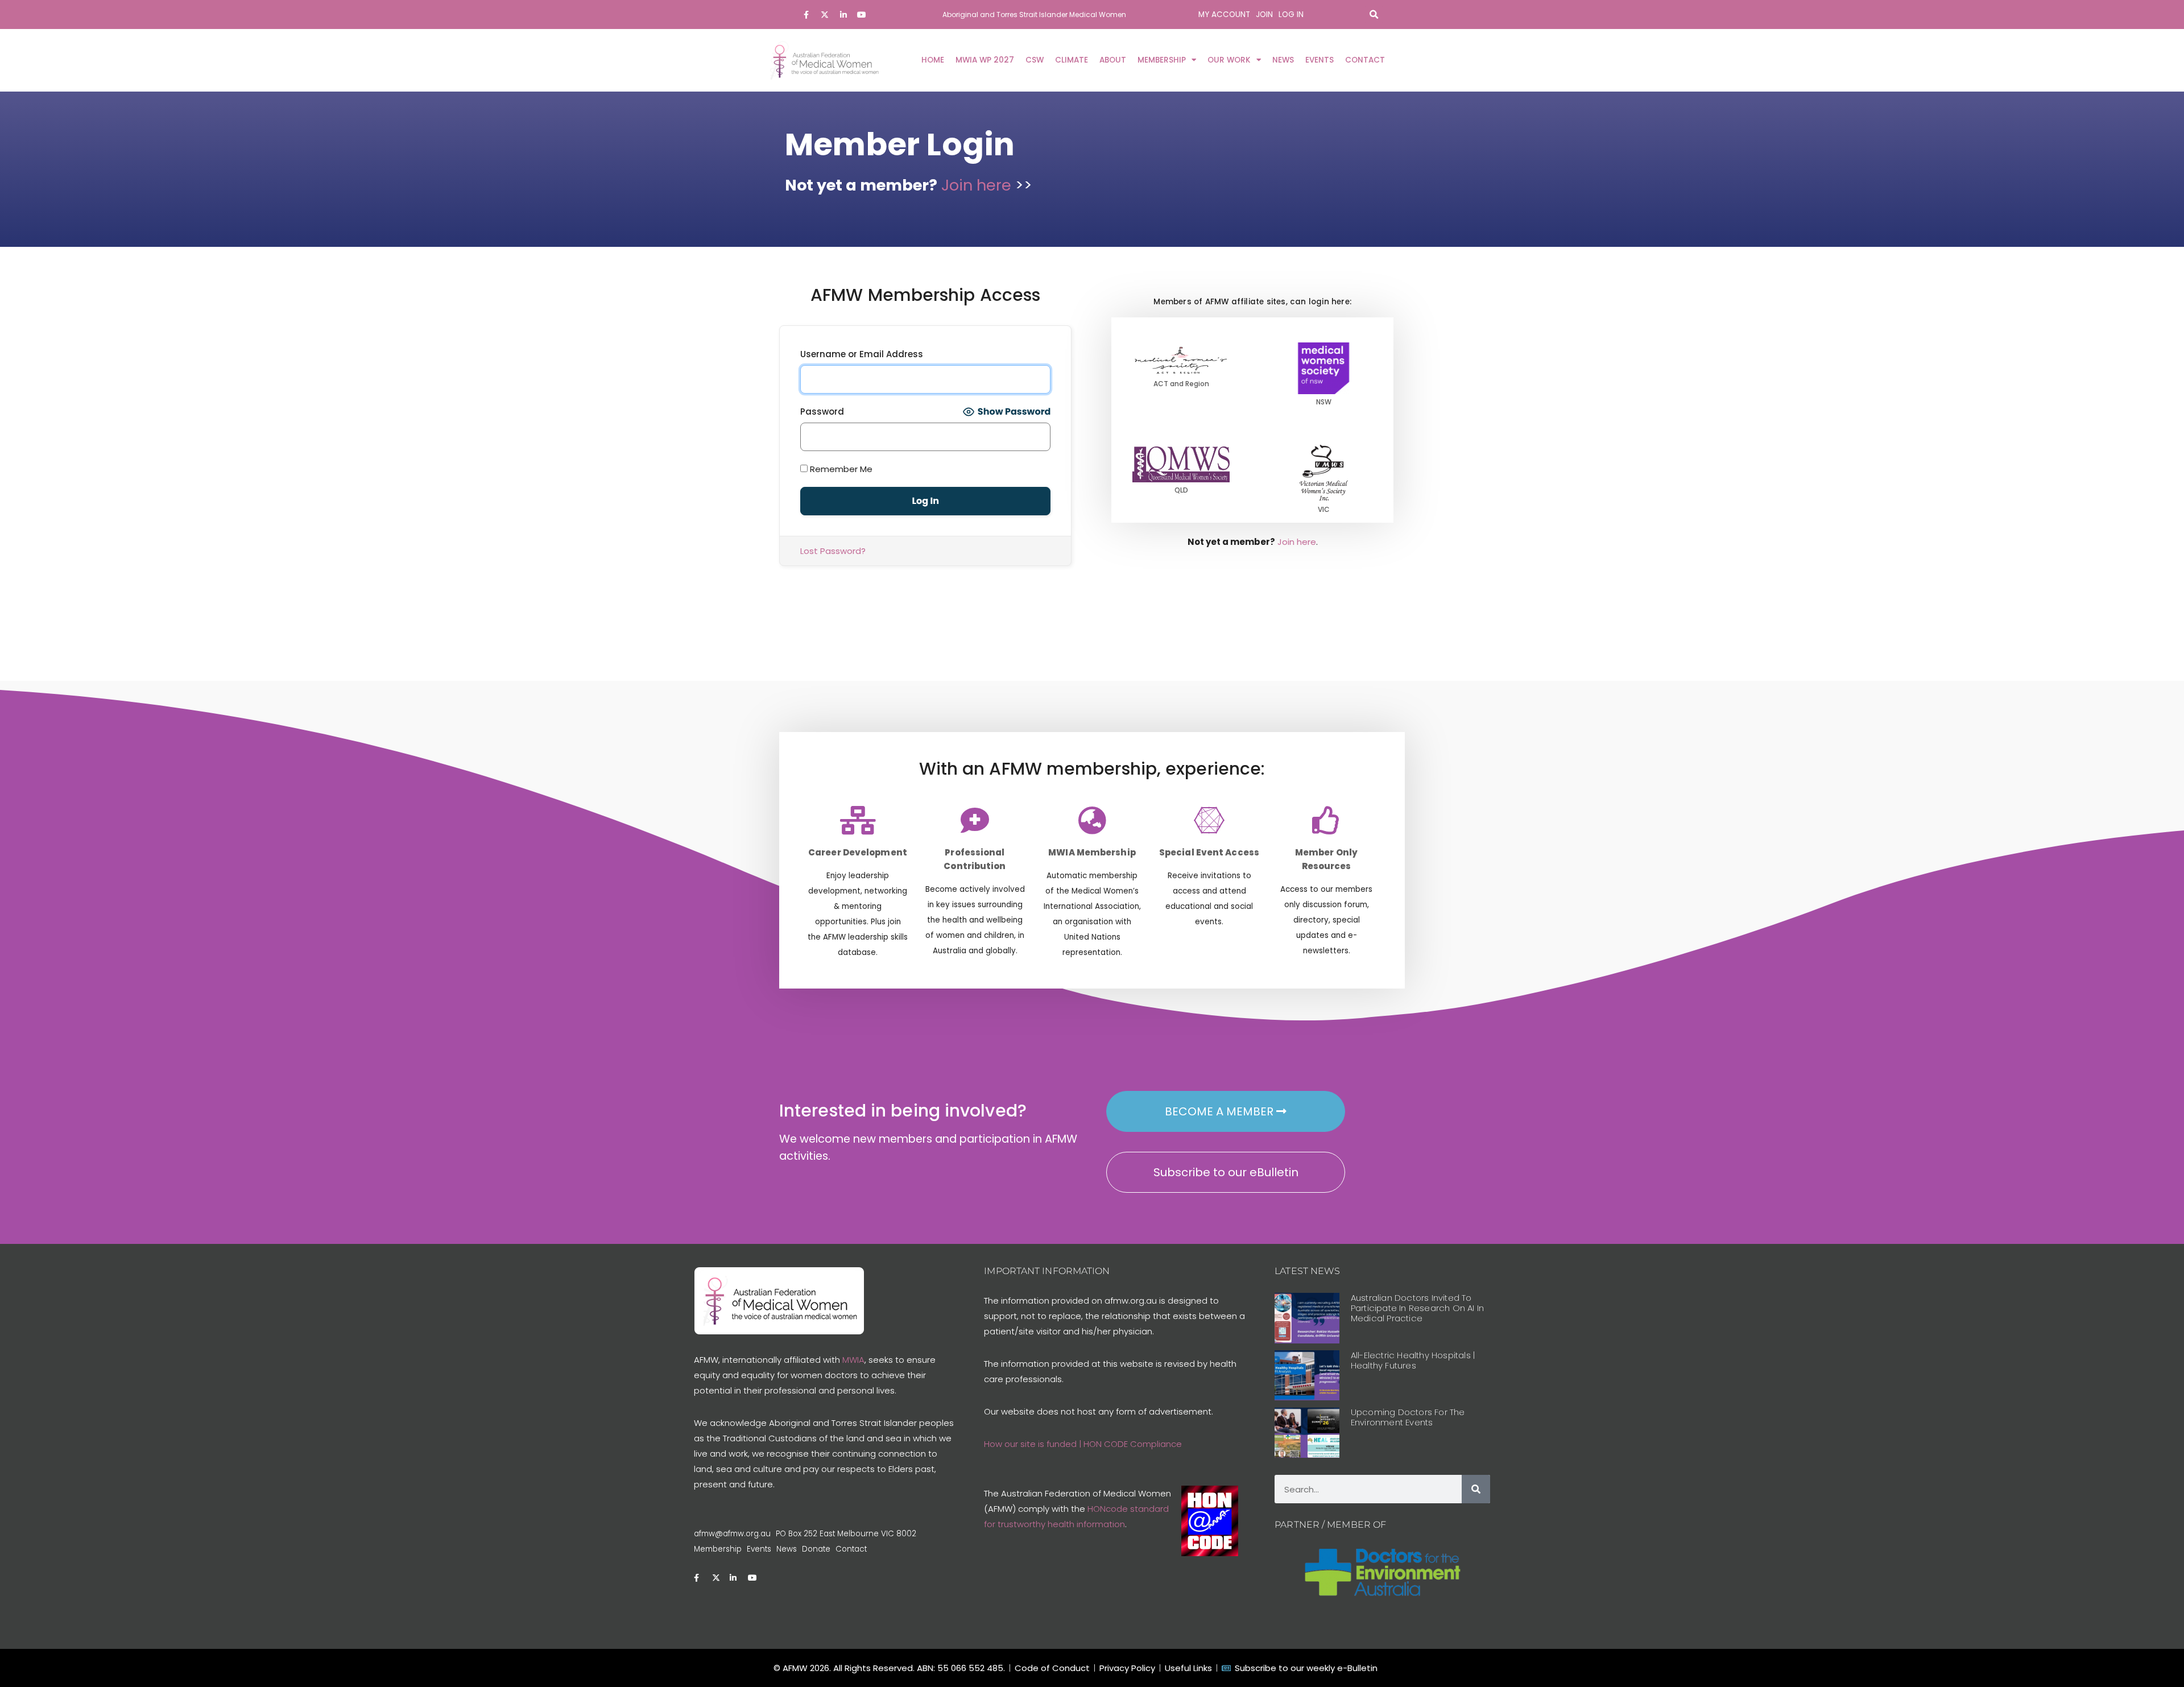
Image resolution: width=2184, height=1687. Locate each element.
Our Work (1229, 60)
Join (1264, 15)
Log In (1291, 15)
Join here (978, 185)
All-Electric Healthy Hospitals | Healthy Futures (1413, 1360)
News (1283, 60)
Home (933, 60)
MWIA (853, 1360)
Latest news (1307, 1271)
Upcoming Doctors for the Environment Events (1408, 1417)
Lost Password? (833, 551)
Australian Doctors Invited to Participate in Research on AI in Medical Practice (1417, 1308)
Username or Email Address (862, 354)
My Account (1224, 15)
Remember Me (840, 469)
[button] (1374, 15)
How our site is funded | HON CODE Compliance (1083, 1444)
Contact (1365, 60)
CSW (1035, 60)
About (1113, 60)
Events (1319, 60)
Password (822, 412)
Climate (1072, 60)
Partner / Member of (1330, 1525)
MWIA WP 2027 (985, 60)
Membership (1162, 60)
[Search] (1476, 1489)
